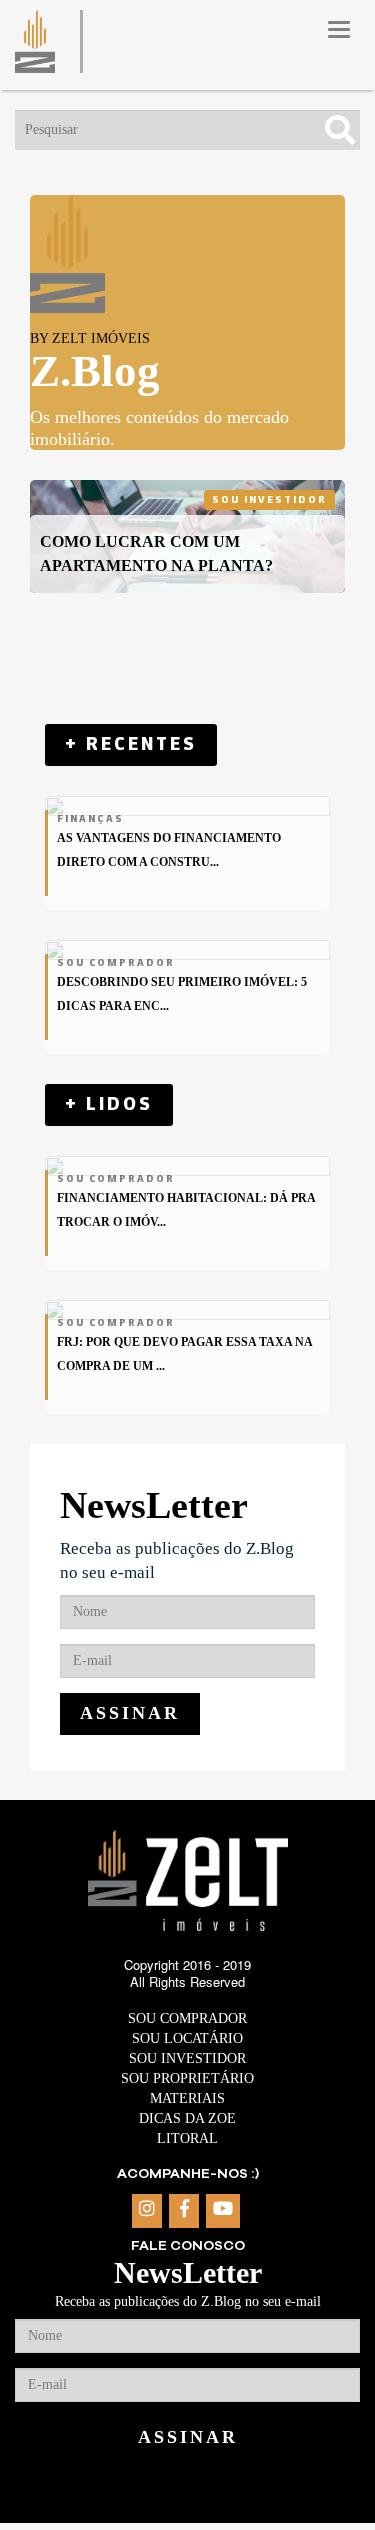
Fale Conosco (188, 2246)
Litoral (187, 2138)
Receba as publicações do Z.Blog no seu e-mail (177, 1560)
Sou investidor (269, 500)
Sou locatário (187, 2038)
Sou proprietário (187, 2078)
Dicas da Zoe (187, 2118)
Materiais (187, 2098)
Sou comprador (187, 2018)
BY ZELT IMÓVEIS (90, 339)
